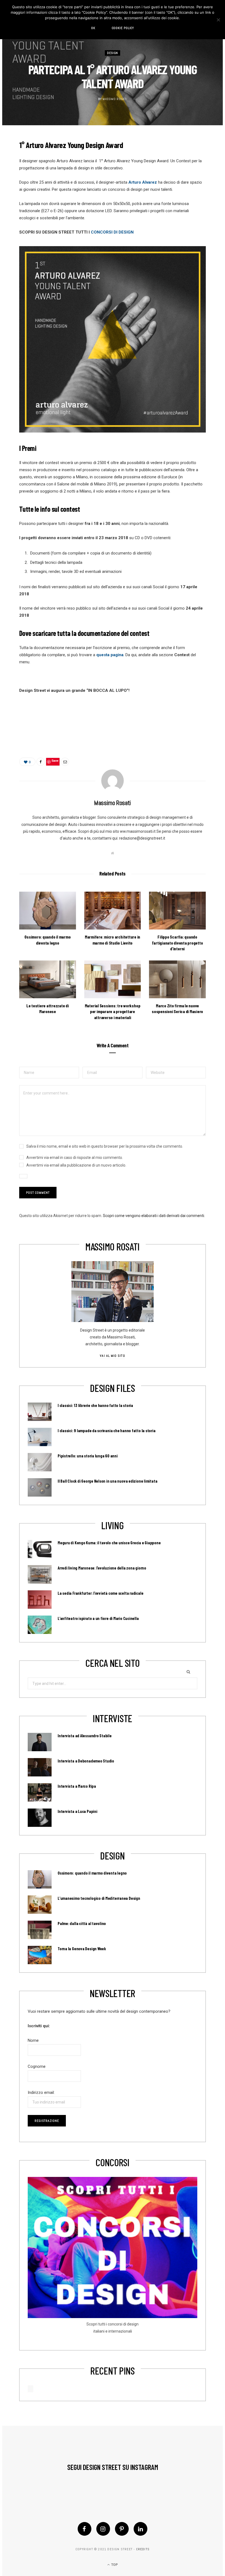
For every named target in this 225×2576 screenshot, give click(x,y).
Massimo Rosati (115, 99)
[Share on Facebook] (41, 762)
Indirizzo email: (41, 2092)
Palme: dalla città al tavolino (82, 1923)
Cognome (37, 2066)
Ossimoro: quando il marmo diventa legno (92, 1873)
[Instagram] (103, 2529)
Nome (33, 2040)
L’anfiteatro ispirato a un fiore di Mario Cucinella (98, 1618)
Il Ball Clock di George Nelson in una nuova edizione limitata (107, 1481)
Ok (93, 28)
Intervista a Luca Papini (78, 1811)
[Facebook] (85, 2529)
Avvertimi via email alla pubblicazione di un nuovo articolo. (76, 1165)
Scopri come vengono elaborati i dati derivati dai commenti (154, 1216)
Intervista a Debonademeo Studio (86, 1761)
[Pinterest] (122, 2529)
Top (114, 2565)
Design (113, 53)
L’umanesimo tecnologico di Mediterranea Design (99, 1898)
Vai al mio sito (112, 1356)
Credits (143, 2549)
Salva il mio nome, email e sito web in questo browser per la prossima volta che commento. (105, 1146)
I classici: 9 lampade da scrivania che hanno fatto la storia (107, 1431)
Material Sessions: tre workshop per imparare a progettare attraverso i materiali (113, 1011)
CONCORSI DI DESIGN (112, 232)
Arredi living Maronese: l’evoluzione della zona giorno (102, 1568)
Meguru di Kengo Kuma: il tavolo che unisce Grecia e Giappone (109, 1543)
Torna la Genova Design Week (82, 1949)
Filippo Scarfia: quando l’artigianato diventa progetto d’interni (178, 943)
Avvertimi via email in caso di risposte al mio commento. (75, 1158)
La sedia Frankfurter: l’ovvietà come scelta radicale (100, 1593)
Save (55, 760)
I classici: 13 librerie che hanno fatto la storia (95, 1405)
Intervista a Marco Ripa (77, 1786)
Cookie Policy (123, 28)
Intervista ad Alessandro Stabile (85, 1736)
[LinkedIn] (140, 2529)
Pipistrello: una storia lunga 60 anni (88, 1456)
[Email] (65, 762)
